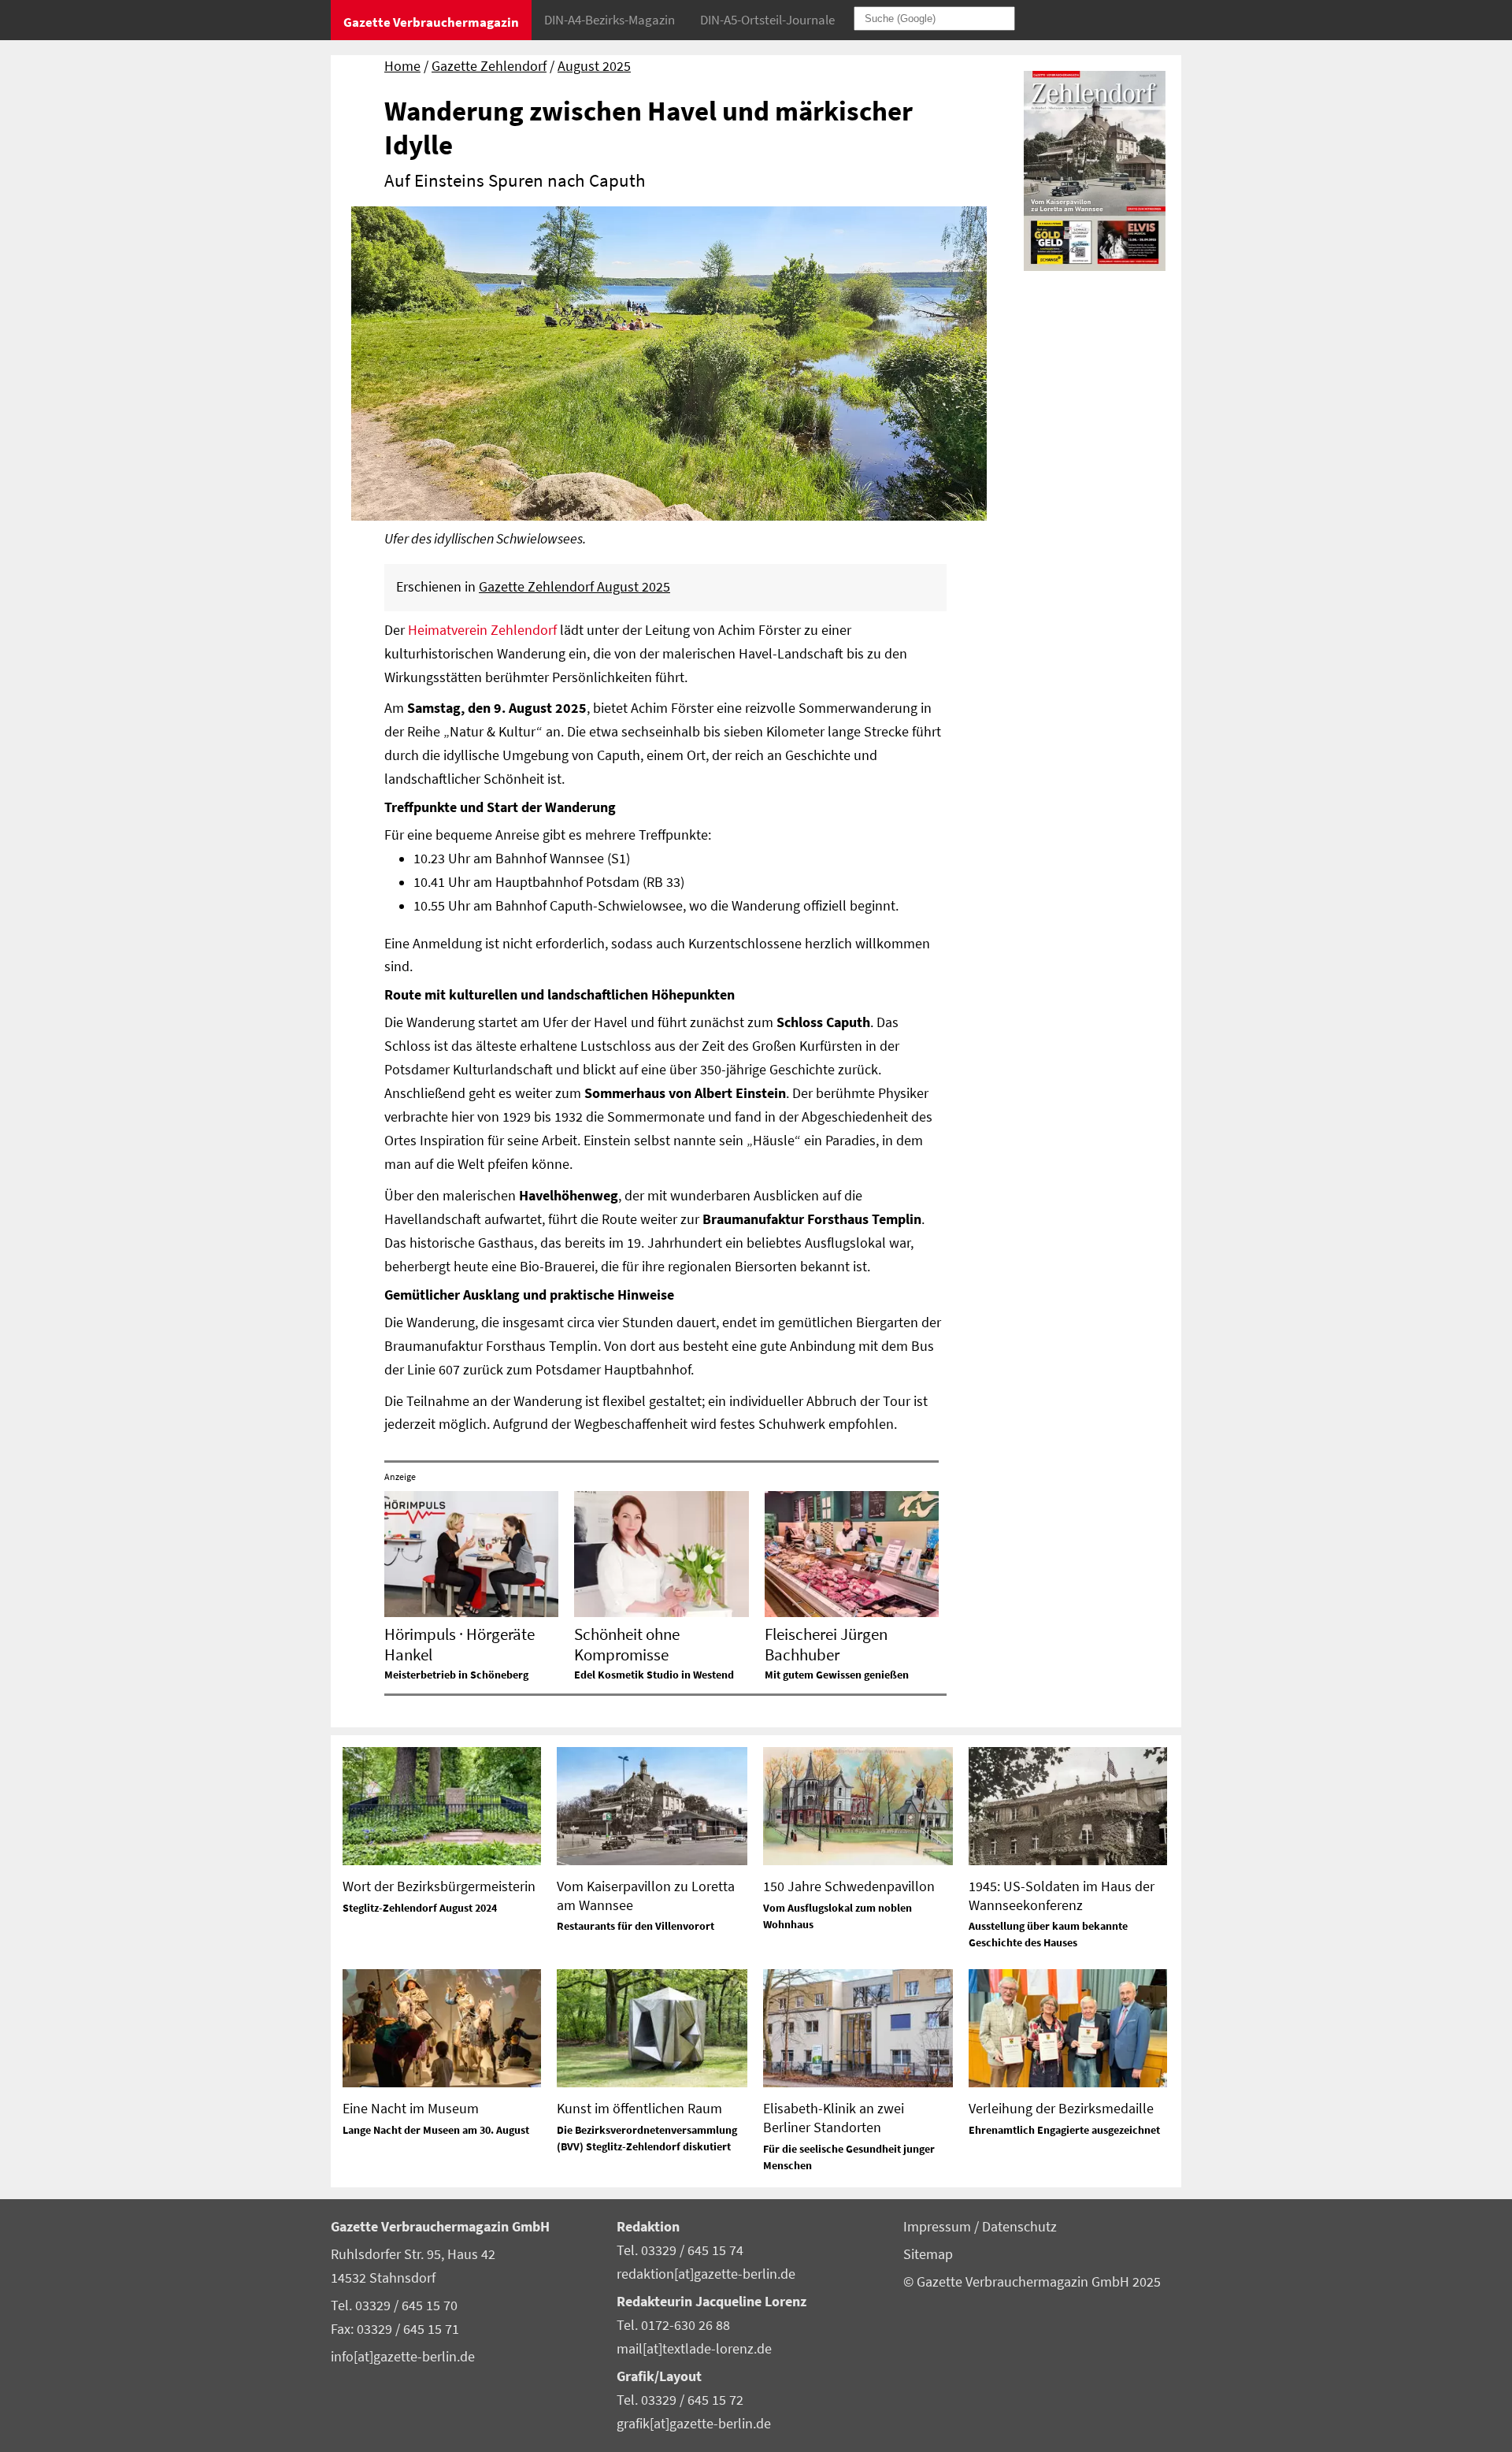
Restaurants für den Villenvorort (636, 1926)
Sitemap (928, 2254)
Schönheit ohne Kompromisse (627, 1644)
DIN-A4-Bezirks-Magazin (610, 20)
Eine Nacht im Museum (411, 2108)
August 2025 (594, 66)
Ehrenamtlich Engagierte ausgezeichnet (1064, 2130)
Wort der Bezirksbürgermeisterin (439, 1886)
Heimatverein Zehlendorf (482, 630)
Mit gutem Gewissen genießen (837, 1675)
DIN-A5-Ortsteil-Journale (767, 20)
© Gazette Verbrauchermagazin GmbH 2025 (1032, 2282)
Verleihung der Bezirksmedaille (1061, 2108)
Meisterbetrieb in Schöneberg (456, 1675)
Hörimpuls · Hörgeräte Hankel (460, 1644)
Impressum (939, 2227)
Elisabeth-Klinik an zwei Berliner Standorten (834, 2117)
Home (402, 66)
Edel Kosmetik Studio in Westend (654, 1675)
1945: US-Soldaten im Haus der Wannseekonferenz (1062, 1895)
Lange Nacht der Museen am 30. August (436, 2130)
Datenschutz (1019, 2227)
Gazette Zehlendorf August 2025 (574, 587)
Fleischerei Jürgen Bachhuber (826, 1644)
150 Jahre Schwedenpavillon (849, 1886)
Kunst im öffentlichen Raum (639, 2108)
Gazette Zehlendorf (489, 66)
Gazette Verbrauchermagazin (431, 22)
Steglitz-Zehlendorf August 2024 (420, 1908)
